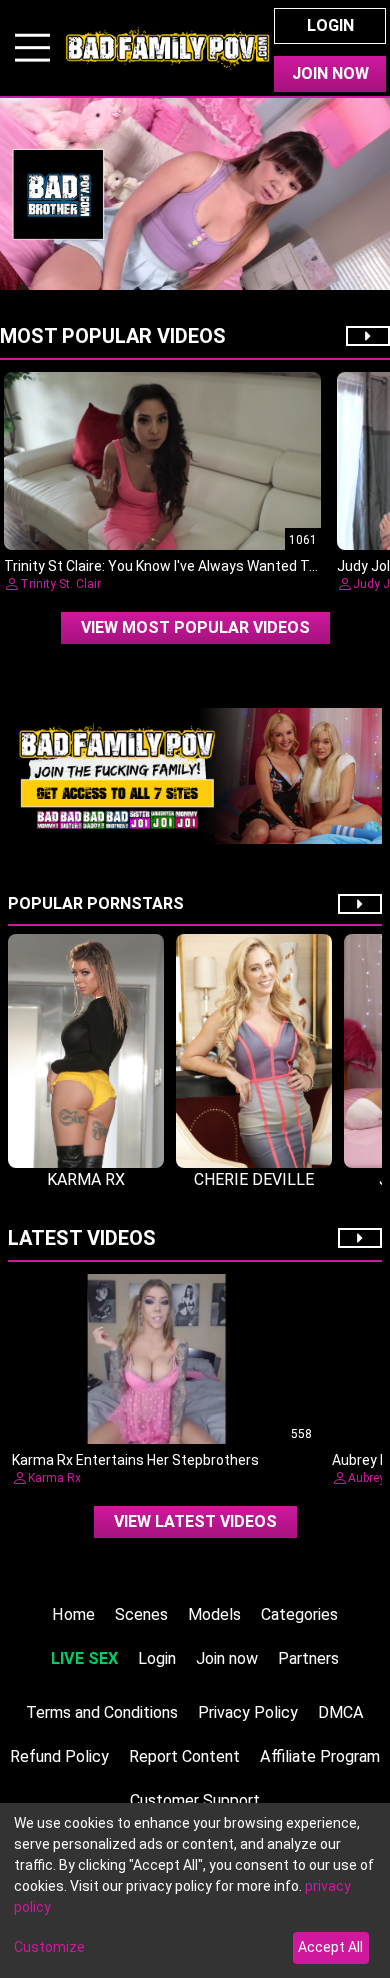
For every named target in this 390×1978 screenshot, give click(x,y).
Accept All (330, 1947)
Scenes (141, 1614)
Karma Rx (54, 1478)
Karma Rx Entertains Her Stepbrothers (135, 1460)
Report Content (184, 1756)
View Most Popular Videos (195, 627)
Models (214, 1614)
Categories (299, 1614)
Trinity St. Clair (60, 584)
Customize (49, 1947)
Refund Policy (59, 1756)
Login (330, 25)
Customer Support (195, 1800)
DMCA (341, 1712)
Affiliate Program (320, 1756)
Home (73, 1614)
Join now (227, 1658)
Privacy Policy (248, 1712)
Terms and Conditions (102, 1712)
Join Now (330, 73)
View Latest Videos (195, 1521)
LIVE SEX (84, 1658)
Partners (308, 1658)
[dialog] (195, 1890)
